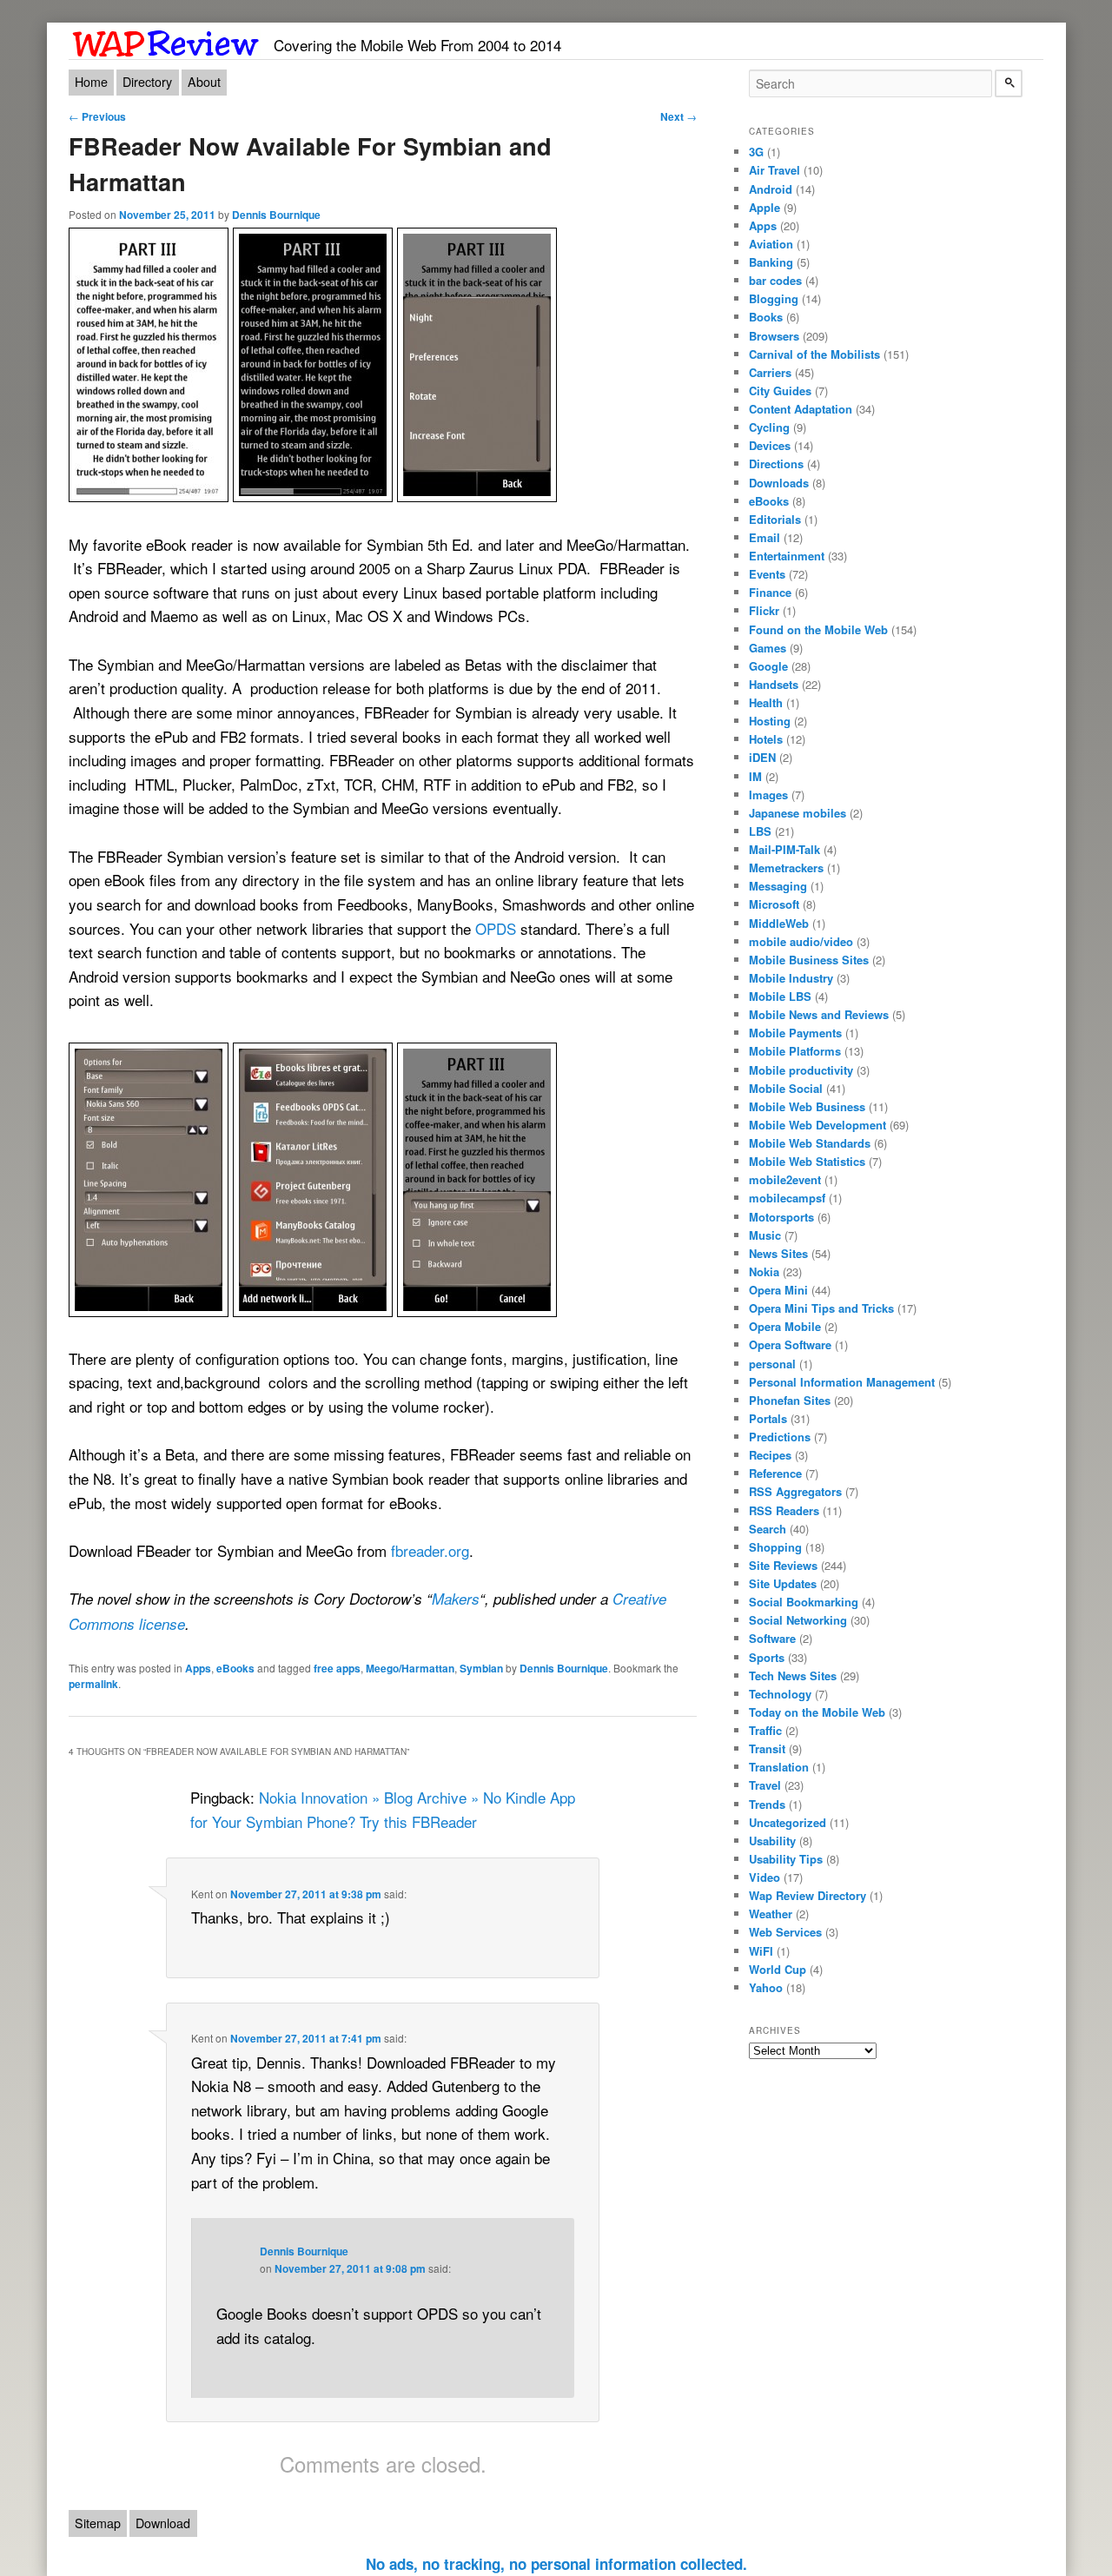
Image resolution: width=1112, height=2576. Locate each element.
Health (766, 702)
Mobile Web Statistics (807, 1161)
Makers (456, 1599)
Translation (779, 1767)
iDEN (762, 757)
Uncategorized (788, 1822)
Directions (776, 464)
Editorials (775, 519)
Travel (765, 1785)
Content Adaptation (801, 409)
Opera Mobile (785, 1326)
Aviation (771, 244)
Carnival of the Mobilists (814, 354)
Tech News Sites (793, 1675)
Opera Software (790, 1344)
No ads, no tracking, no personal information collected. (556, 2564)
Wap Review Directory (808, 1895)
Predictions (780, 1437)
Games (768, 648)
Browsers (774, 336)
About (204, 82)
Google (768, 666)
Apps (198, 1668)
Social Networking (798, 1620)
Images (768, 795)
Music (765, 1235)
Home (91, 82)
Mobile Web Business (807, 1106)
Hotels (766, 739)
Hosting (770, 721)
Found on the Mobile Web (818, 629)
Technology (780, 1694)
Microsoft (774, 904)
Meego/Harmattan (410, 1668)
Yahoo (766, 1987)
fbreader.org (430, 1550)
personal (772, 1364)
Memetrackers (786, 867)
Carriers (770, 372)
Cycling (769, 427)
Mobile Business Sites (809, 960)
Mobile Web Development (817, 1125)
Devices (770, 445)
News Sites (778, 1253)
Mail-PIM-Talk (784, 849)
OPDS (496, 928)
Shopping (775, 1547)
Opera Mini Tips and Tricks (821, 1308)
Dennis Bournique (276, 215)
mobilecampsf (787, 1198)
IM (755, 776)
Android (771, 189)
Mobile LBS (780, 996)
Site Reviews (783, 1565)
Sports (767, 1657)
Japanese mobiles (798, 813)
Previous (97, 116)
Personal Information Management (842, 1382)
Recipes (770, 1455)
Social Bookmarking (804, 1602)
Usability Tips (786, 1859)
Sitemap (98, 2523)
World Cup (778, 1969)
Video (764, 1877)
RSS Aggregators (795, 1491)
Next (678, 116)
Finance (770, 592)
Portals (768, 1418)
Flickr (764, 610)
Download (163, 2523)
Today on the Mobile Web (817, 1712)
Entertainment (787, 556)
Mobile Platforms (795, 1051)
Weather (771, 1914)
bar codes (775, 280)
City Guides (780, 391)
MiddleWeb (779, 923)
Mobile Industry (791, 978)
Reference (775, 1473)
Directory (147, 82)
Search (768, 1529)
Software (772, 1638)
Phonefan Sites (790, 1400)
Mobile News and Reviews (819, 1014)
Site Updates (783, 1583)
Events (767, 574)
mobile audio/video (801, 941)
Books (766, 317)
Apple (764, 207)
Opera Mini (778, 1290)
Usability (772, 1841)
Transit (767, 1748)
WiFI (761, 1951)
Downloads (779, 483)
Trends (767, 1804)
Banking (771, 262)
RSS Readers (784, 1510)
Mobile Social (786, 1088)
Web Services (785, 1932)
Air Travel (774, 170)
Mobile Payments (795, 1033)
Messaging (778, 886)
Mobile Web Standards (810, 1143)
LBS (760, 831)
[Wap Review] (166, 40)
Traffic (765, 1730)
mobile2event (785, 1179)
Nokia (764, 1271)
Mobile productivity (801, 1070)
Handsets (774, 684)
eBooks (235, 1668)
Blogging (774, 298)
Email (764, 537)
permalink (93, 1684)
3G (756, 152)
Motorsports (781, 1217)
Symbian (481, 1668)
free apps (337, 1668)
